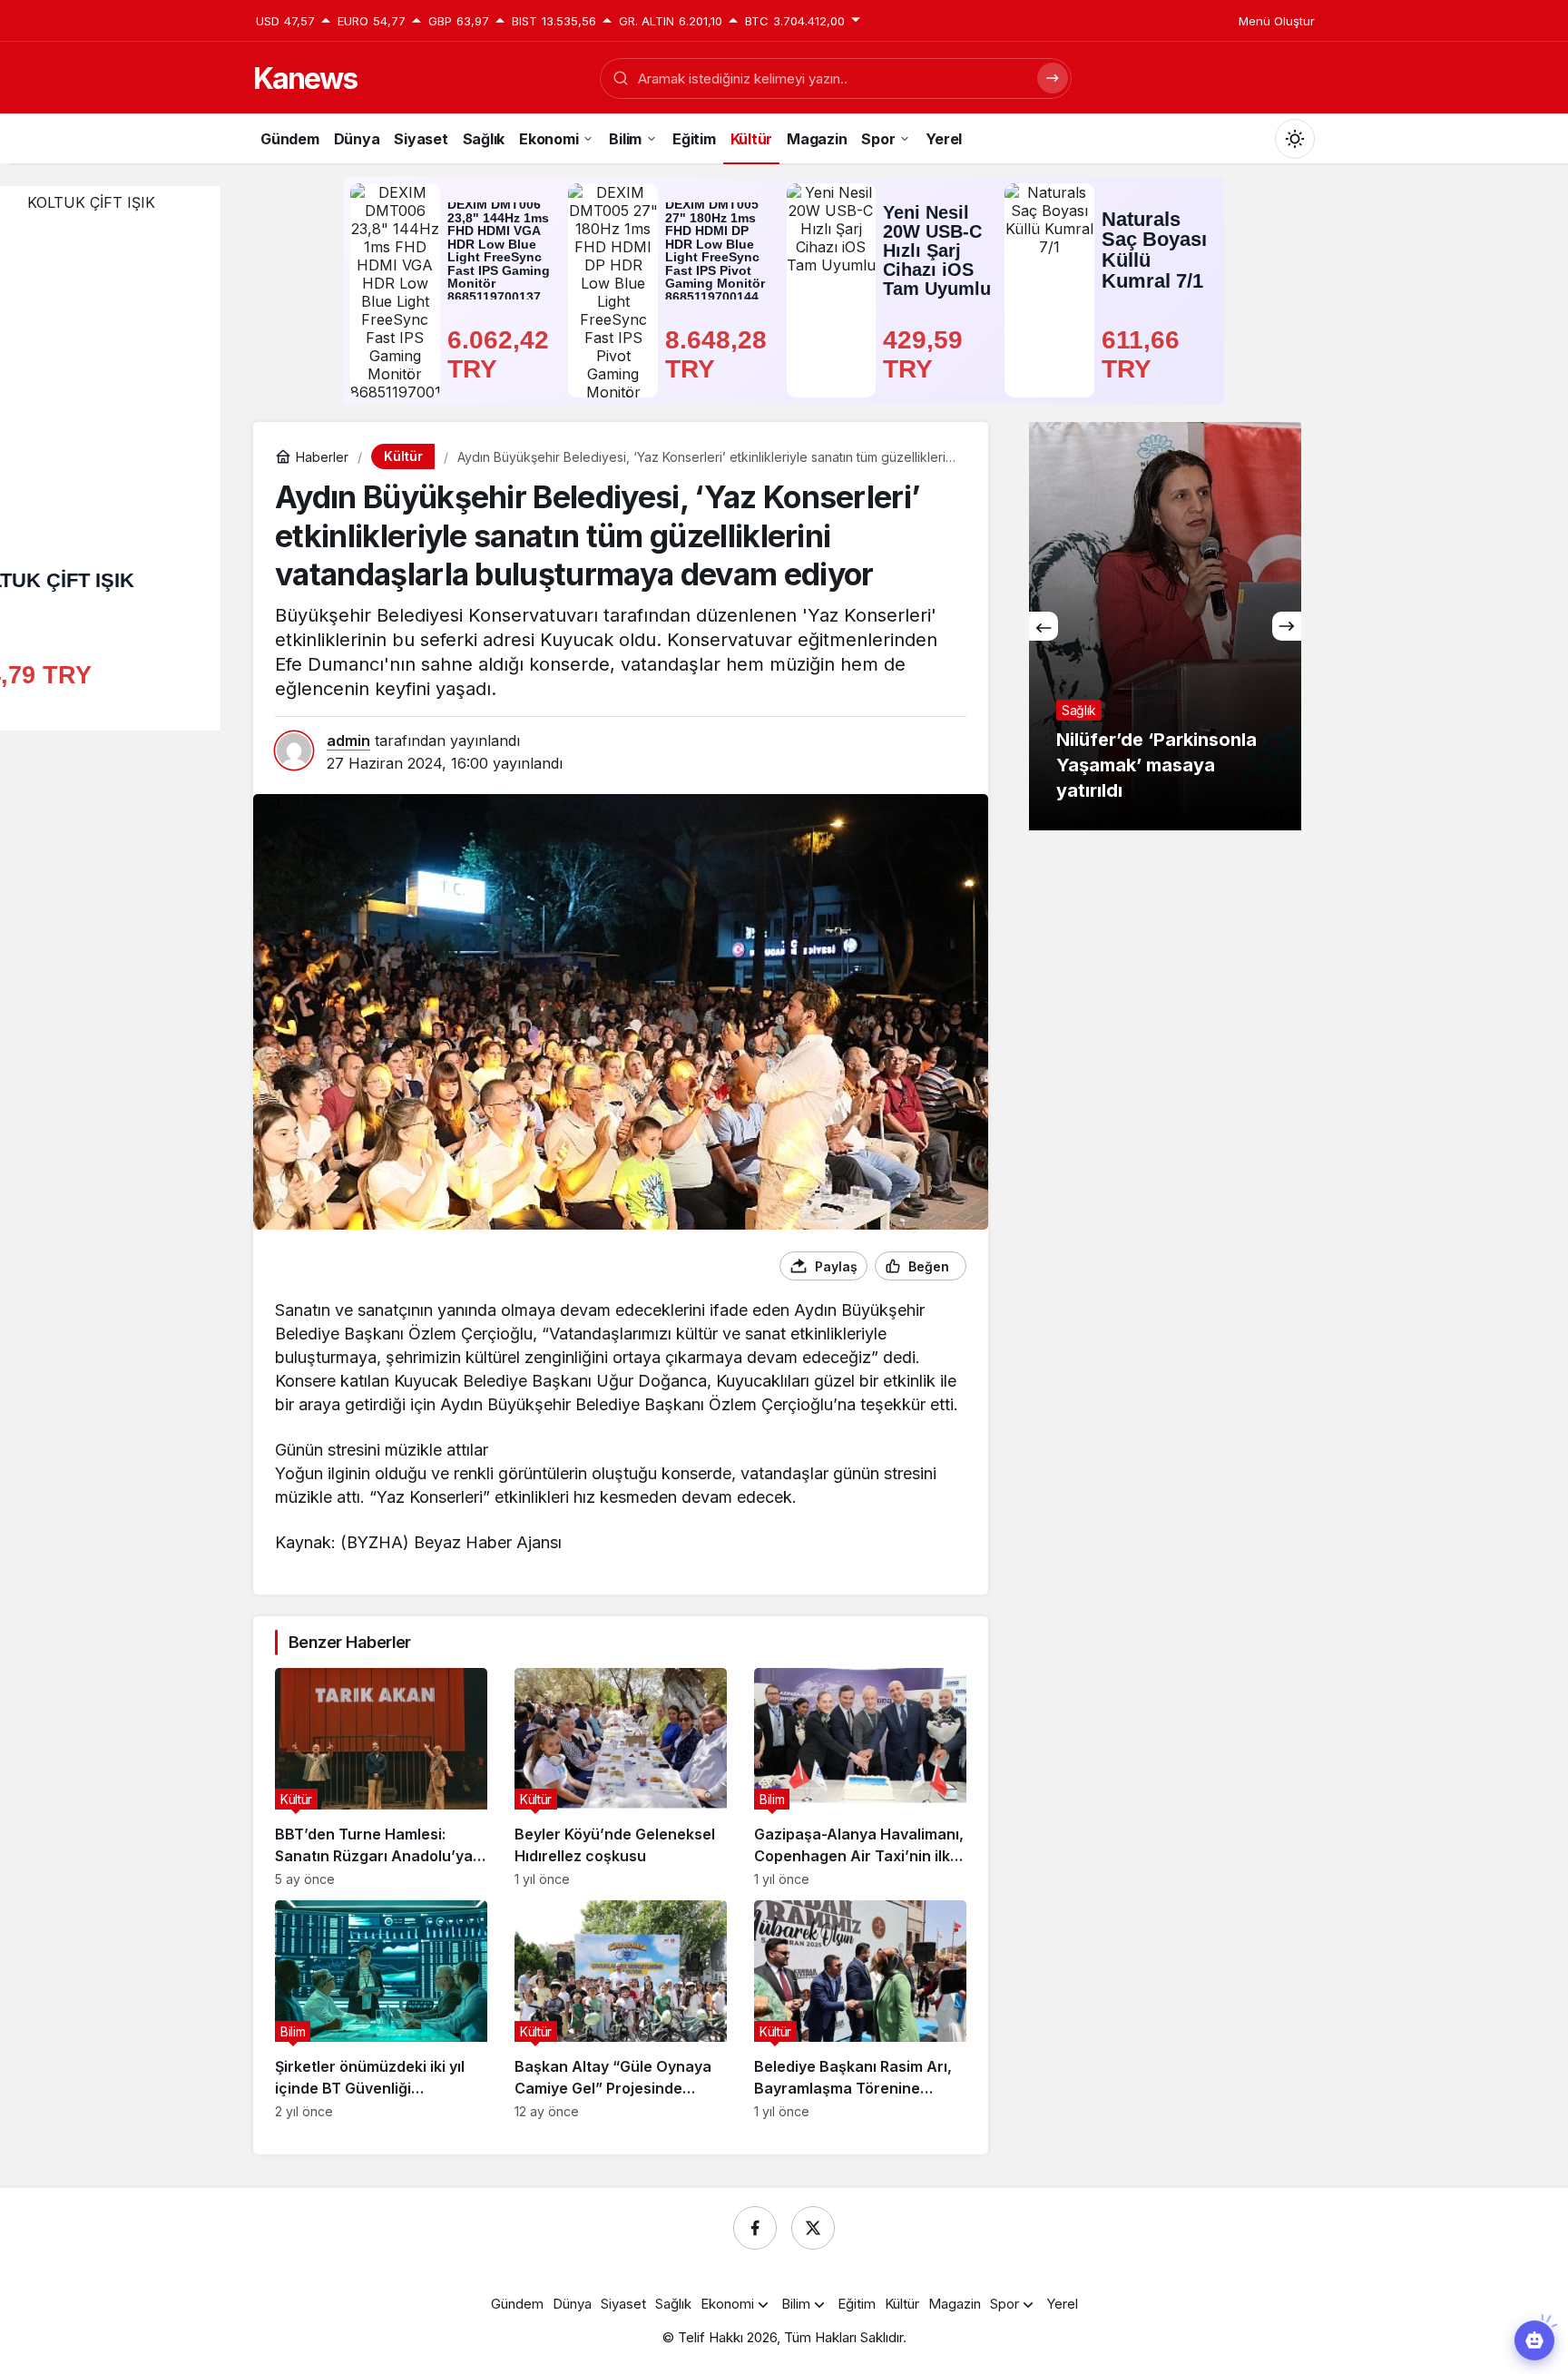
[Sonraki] (1287, 626)
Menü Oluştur (1277, 21)
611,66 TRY (1144, 354)
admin (348, 741)
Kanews (305, 78)
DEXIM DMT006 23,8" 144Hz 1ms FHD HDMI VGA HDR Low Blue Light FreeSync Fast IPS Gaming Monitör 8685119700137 (499, 251)
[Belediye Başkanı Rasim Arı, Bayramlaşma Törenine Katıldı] (860, 2010)
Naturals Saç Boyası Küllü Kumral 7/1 (1154, 250)
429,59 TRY (926, 354)
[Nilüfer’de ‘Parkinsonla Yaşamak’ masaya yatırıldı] (1165, 626)
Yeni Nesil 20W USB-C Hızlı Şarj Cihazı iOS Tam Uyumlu (937, 250)
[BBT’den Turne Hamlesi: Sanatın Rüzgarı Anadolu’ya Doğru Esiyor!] (381, 1777)
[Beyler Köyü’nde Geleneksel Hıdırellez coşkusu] (621, 1777)
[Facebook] (755, 2228)
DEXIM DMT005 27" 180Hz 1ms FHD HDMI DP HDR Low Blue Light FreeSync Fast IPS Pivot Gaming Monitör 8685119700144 (715, 251)
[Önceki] (1044, 626)
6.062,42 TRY (502, 354)
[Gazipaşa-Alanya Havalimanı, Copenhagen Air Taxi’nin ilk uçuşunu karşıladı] (860, 1777)
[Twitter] (813, 2228)
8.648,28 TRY (720, 354)
